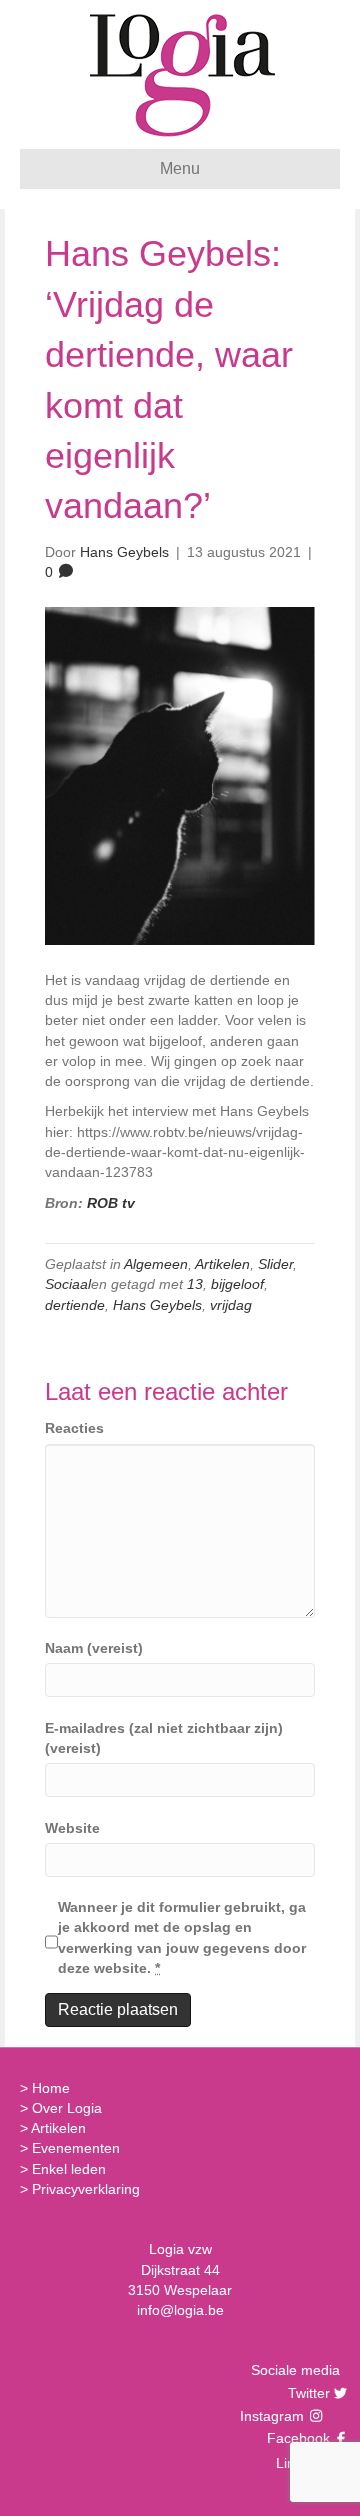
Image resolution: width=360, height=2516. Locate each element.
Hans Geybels (157, 1305)
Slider (275, 1264)
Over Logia (67, 2108)
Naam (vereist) (94, 1648)
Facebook (296, 2438)
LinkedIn (300, 2463)
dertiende (75, 1305)
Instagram (274, 2416)
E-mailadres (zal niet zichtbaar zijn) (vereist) (164, 1738)
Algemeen (156, 1264)
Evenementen (76, 2148)
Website (72, 1828)
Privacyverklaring (86, 2189)
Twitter (306, 2393)
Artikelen (222, 1264)
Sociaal (68, 1284)
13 (195, 1284)
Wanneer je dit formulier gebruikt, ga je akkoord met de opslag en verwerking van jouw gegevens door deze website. (182, 1937)
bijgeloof (237, 1284)
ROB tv (111, 1203)
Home (51, 2088)
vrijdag (231, 1305)
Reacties (74, 1428)
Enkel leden (69, 2169)
